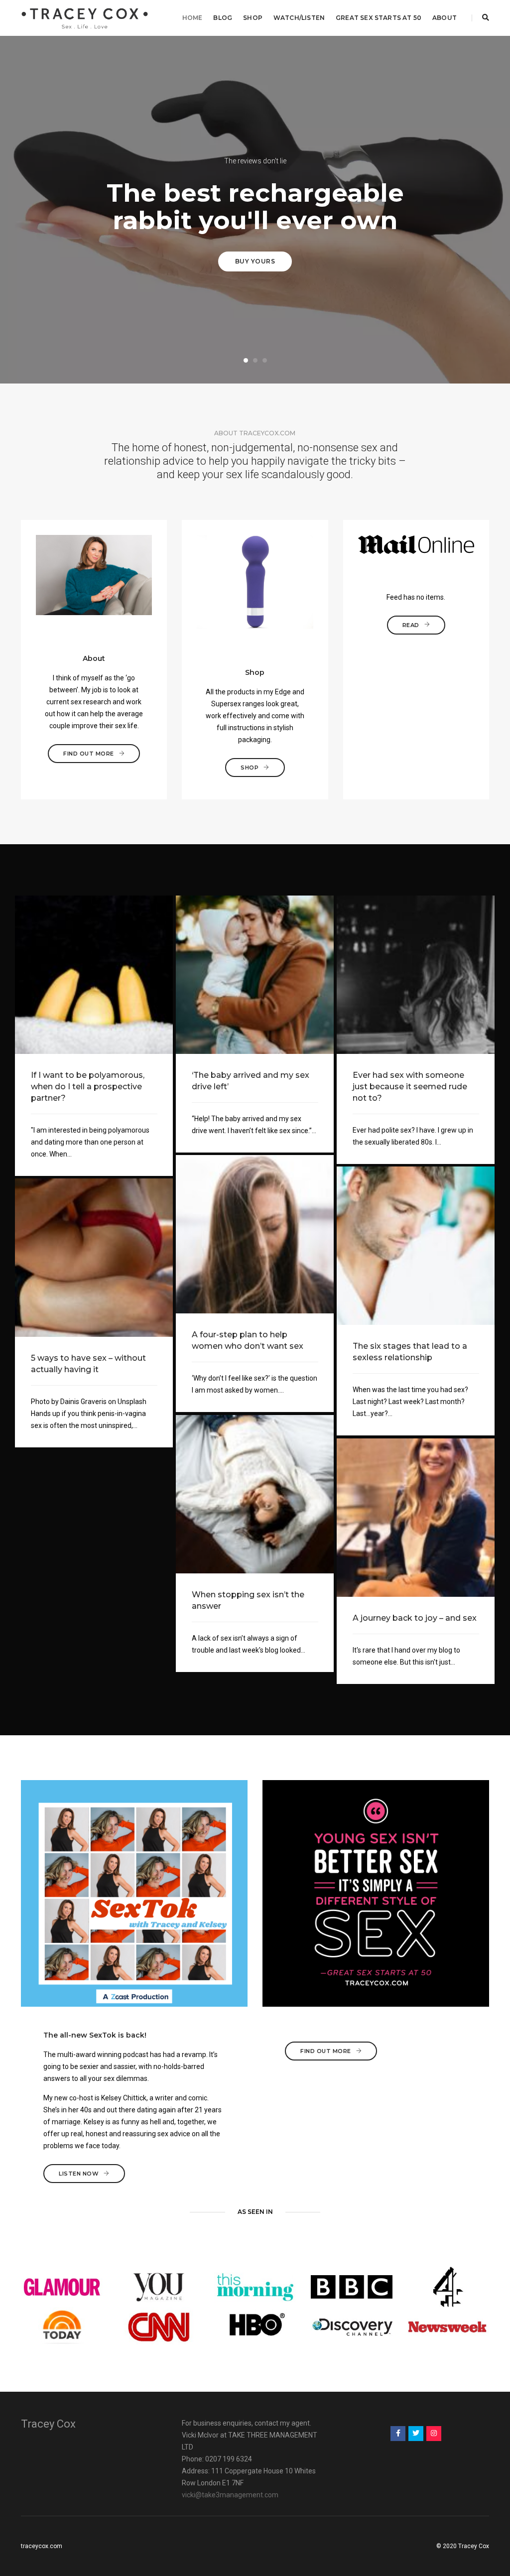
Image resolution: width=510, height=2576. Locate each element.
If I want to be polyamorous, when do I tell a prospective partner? (88, 1087)
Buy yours (255, 261)
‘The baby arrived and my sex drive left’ (251, 1081)
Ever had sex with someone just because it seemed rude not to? (410, 1087)
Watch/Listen (299, 18)
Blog (223, 18)
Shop (253, 18)
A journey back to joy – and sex (415, 1618)
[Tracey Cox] (85, 17)
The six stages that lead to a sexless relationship (410, 1352)
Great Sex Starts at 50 (379, 18)
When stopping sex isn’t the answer (248, 1600)
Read (411, 625)
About (445, 18)
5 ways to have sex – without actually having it (88, 1364)
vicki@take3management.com (230, 2495)
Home (192, 18)
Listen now (79, 2174)
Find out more (89, 754)
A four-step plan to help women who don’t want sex (248, 1340)
